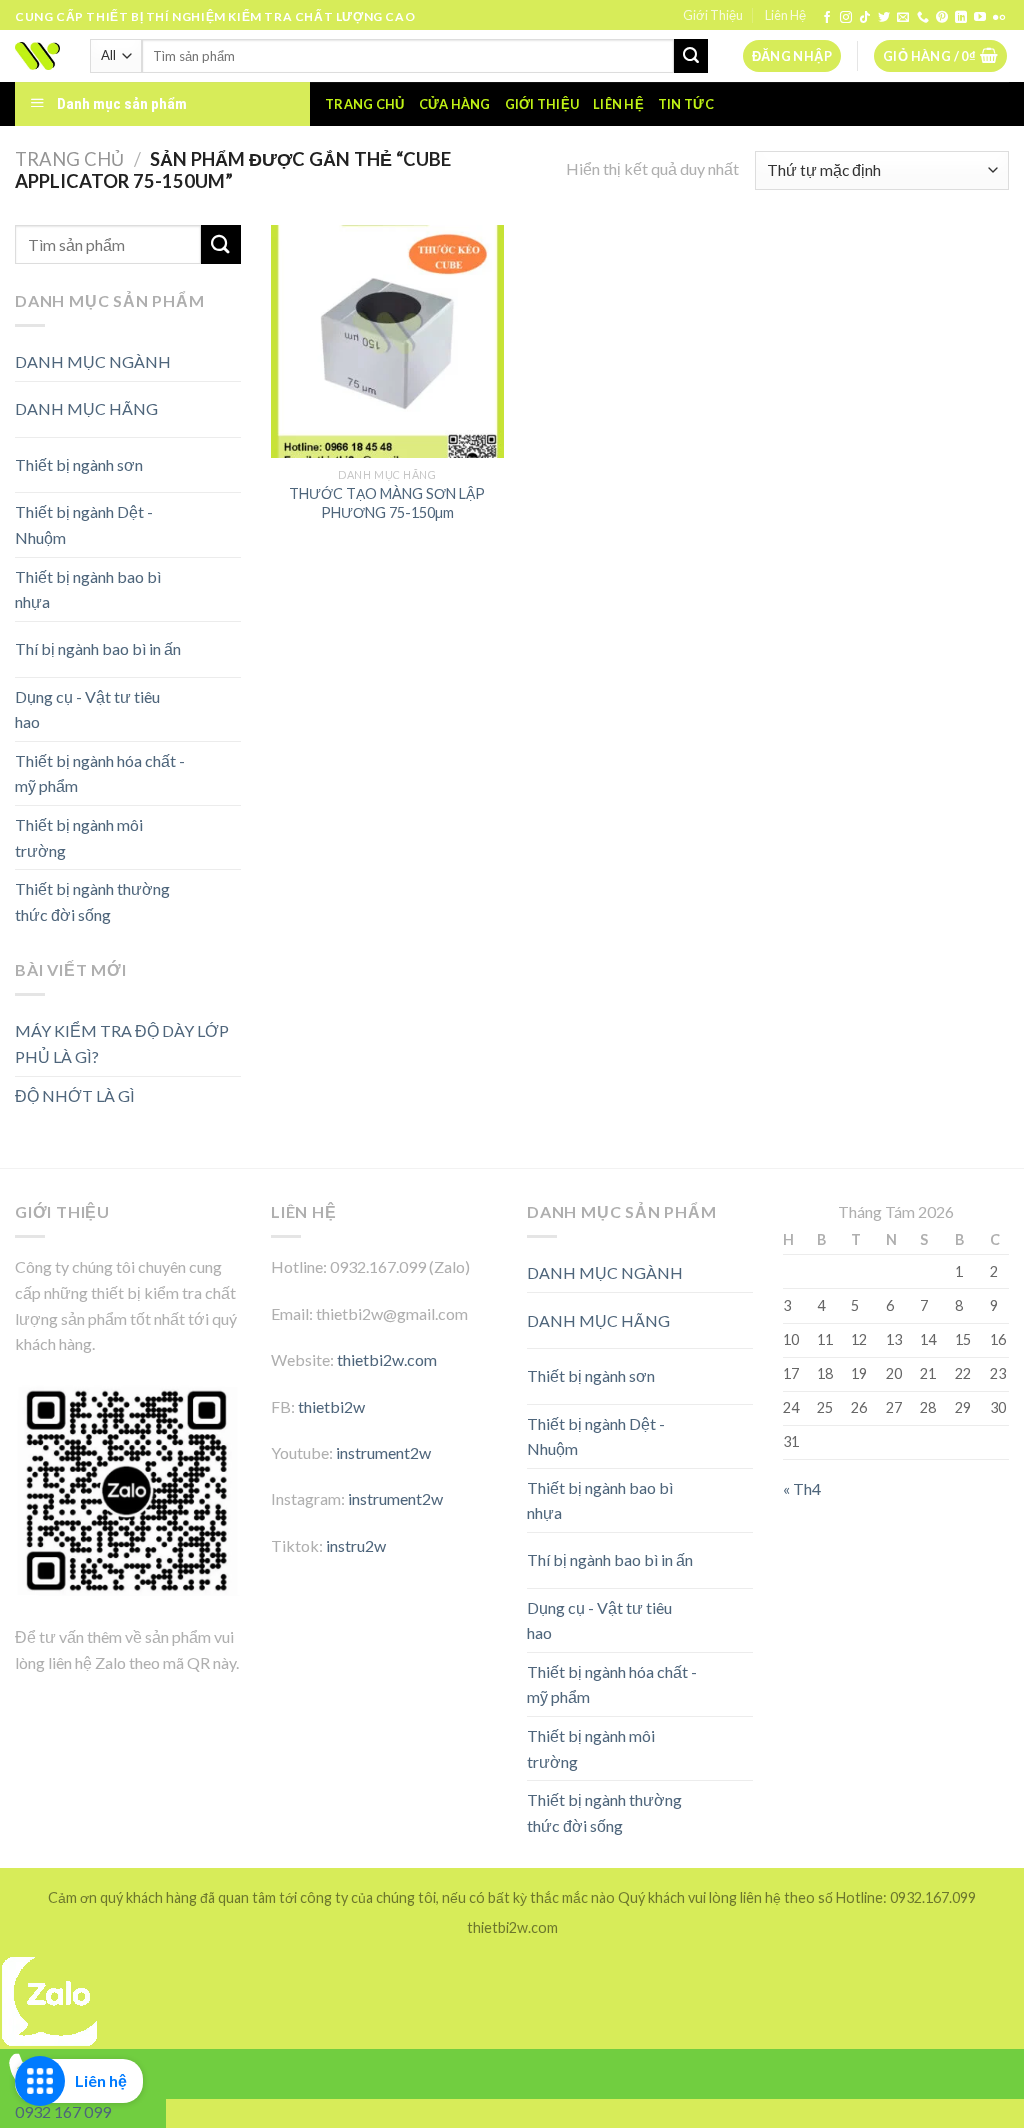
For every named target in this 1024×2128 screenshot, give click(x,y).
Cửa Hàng (455, 104)
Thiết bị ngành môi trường (79, 837)
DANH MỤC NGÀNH (93, 361)
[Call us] (923, 18)
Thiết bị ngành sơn (79, 464)
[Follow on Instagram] (846, 18)
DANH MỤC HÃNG (86, 408)
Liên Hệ (785, 15)
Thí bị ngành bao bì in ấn (98, 648)
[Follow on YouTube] (980, 18)
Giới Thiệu (713, 15)
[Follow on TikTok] (865, 18)
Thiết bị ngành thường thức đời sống (92, 901)
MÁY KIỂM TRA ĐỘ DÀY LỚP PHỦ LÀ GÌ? (122, 1043)
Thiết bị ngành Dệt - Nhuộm (84, 524)
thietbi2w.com (387, 1359)
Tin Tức (686, 104)
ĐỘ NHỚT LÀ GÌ (75, 1095)
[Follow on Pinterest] (942, 18)
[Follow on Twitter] (884, 18)
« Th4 (802, 1488)
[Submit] (691, 56)
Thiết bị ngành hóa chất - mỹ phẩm (100, 773)
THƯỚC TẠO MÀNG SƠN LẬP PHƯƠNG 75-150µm (387, 503)
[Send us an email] (903, 18)
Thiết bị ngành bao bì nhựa (88, 589)
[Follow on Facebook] (827, 18)
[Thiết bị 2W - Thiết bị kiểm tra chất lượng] (37, 56)
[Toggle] (205, 401)
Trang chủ (364, 104)
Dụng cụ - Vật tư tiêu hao (87, 709)
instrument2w (383, 1452)
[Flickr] (999, 18)
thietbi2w (331, 1406)
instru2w (356, 1545)
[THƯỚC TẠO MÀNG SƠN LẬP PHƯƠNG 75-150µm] (387, 341)
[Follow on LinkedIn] (961, 18)
